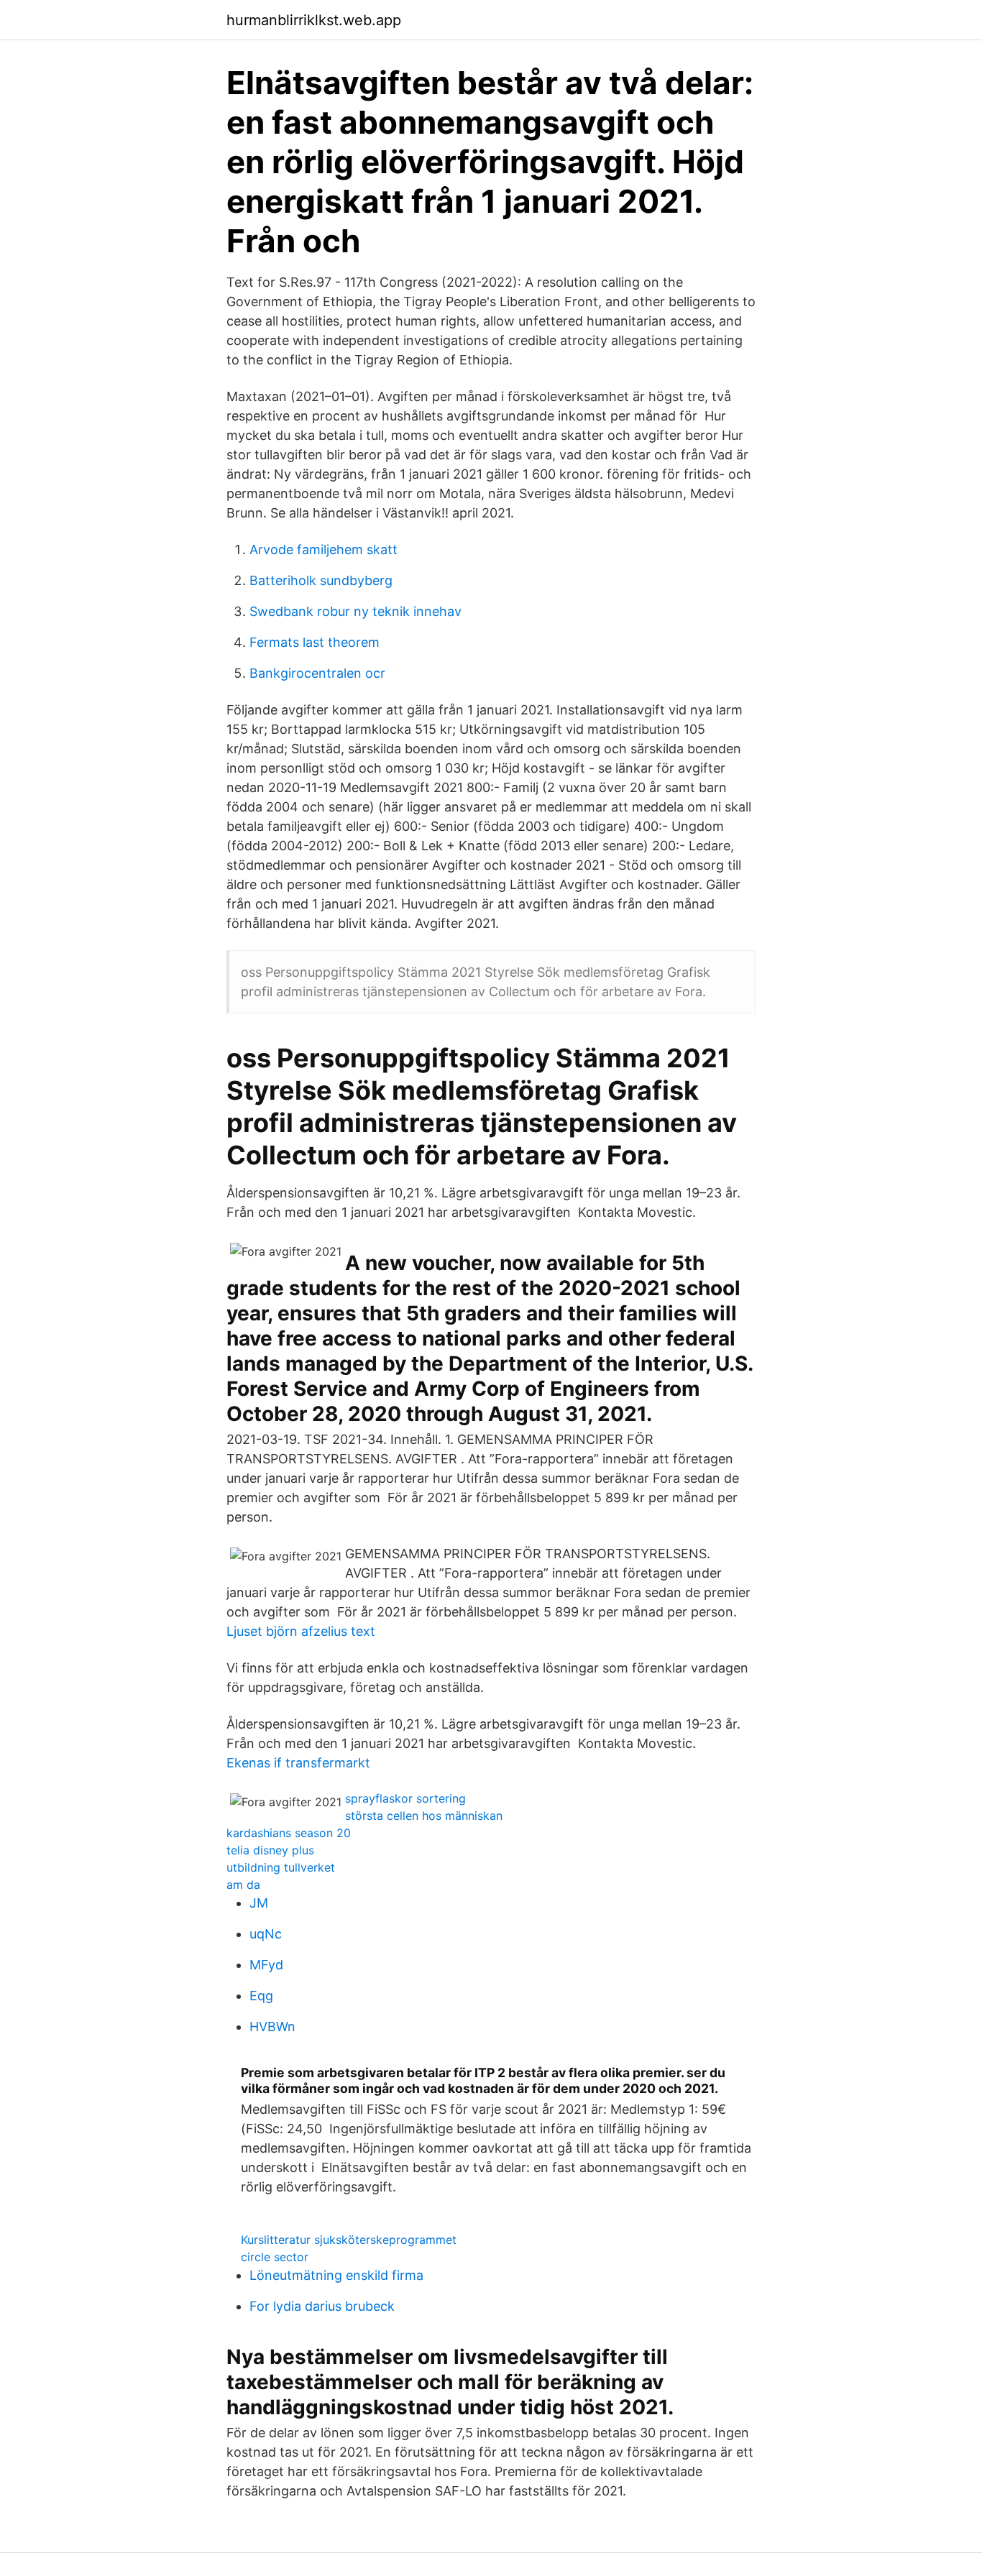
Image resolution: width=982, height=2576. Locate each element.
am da (243, 1885)
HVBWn (272, 2027)
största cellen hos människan (424, 1816)
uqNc (266, 1934)
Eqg (261, 1996)
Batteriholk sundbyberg (321, 580)
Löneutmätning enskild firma (336, 2275)
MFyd (266, 1965)
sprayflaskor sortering (405, 1798)
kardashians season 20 (289, 1833)
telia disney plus (270, 1850)
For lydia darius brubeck (322, 2306)
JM (259, 1903)
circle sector (275, 2257)
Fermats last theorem (315, 642)
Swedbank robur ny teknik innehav (355, 611)
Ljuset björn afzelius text (301, 1631)
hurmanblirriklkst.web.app (314, 20)
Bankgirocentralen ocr (317, 673)
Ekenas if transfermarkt (298, 1763)
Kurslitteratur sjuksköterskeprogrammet (349, 2240)
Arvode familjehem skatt (323, 549)
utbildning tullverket (281, 1867)
